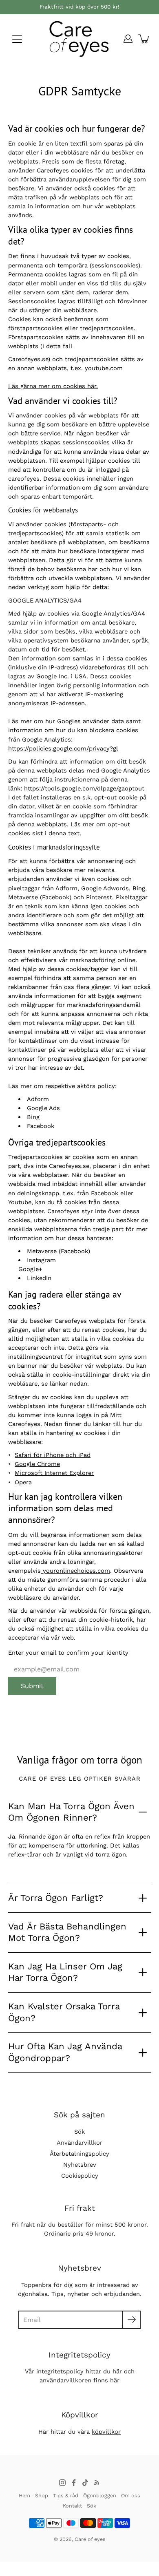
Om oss (131, 2495)
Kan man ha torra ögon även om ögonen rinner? (71, 1812)
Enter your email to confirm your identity (68, 1653)
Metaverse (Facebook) (59, 1251)
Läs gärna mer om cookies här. (53, 386)
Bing (33, 1117)
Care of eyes (90, 2539)
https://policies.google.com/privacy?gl (63, 748)
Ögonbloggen (100, 2495)
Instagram (41, 1260)
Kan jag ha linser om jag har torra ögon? (65, 1972)
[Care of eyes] (79, 39)
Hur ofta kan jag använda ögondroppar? (65, 2052)
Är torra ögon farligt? (56, 1898)
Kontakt (72, 2506)
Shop (42, 2495)
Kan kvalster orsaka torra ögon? (64, 2012)
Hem (24, 2495)
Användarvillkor (79, 2143)
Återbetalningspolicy (79, 2154)
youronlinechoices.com (76, 1571)
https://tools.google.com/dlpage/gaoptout (84, 788)
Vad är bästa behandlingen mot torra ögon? (67, 1932)
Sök (79, 2132)
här (117, 2371)
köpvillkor (106, 2432)
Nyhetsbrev (80, 2165)
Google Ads (43, 1108)
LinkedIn (39, 1278)
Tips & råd (66, 2495)
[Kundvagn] (144, 39)
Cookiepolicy (80, 2176)
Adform (38, 1099)
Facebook (41, 1126)
